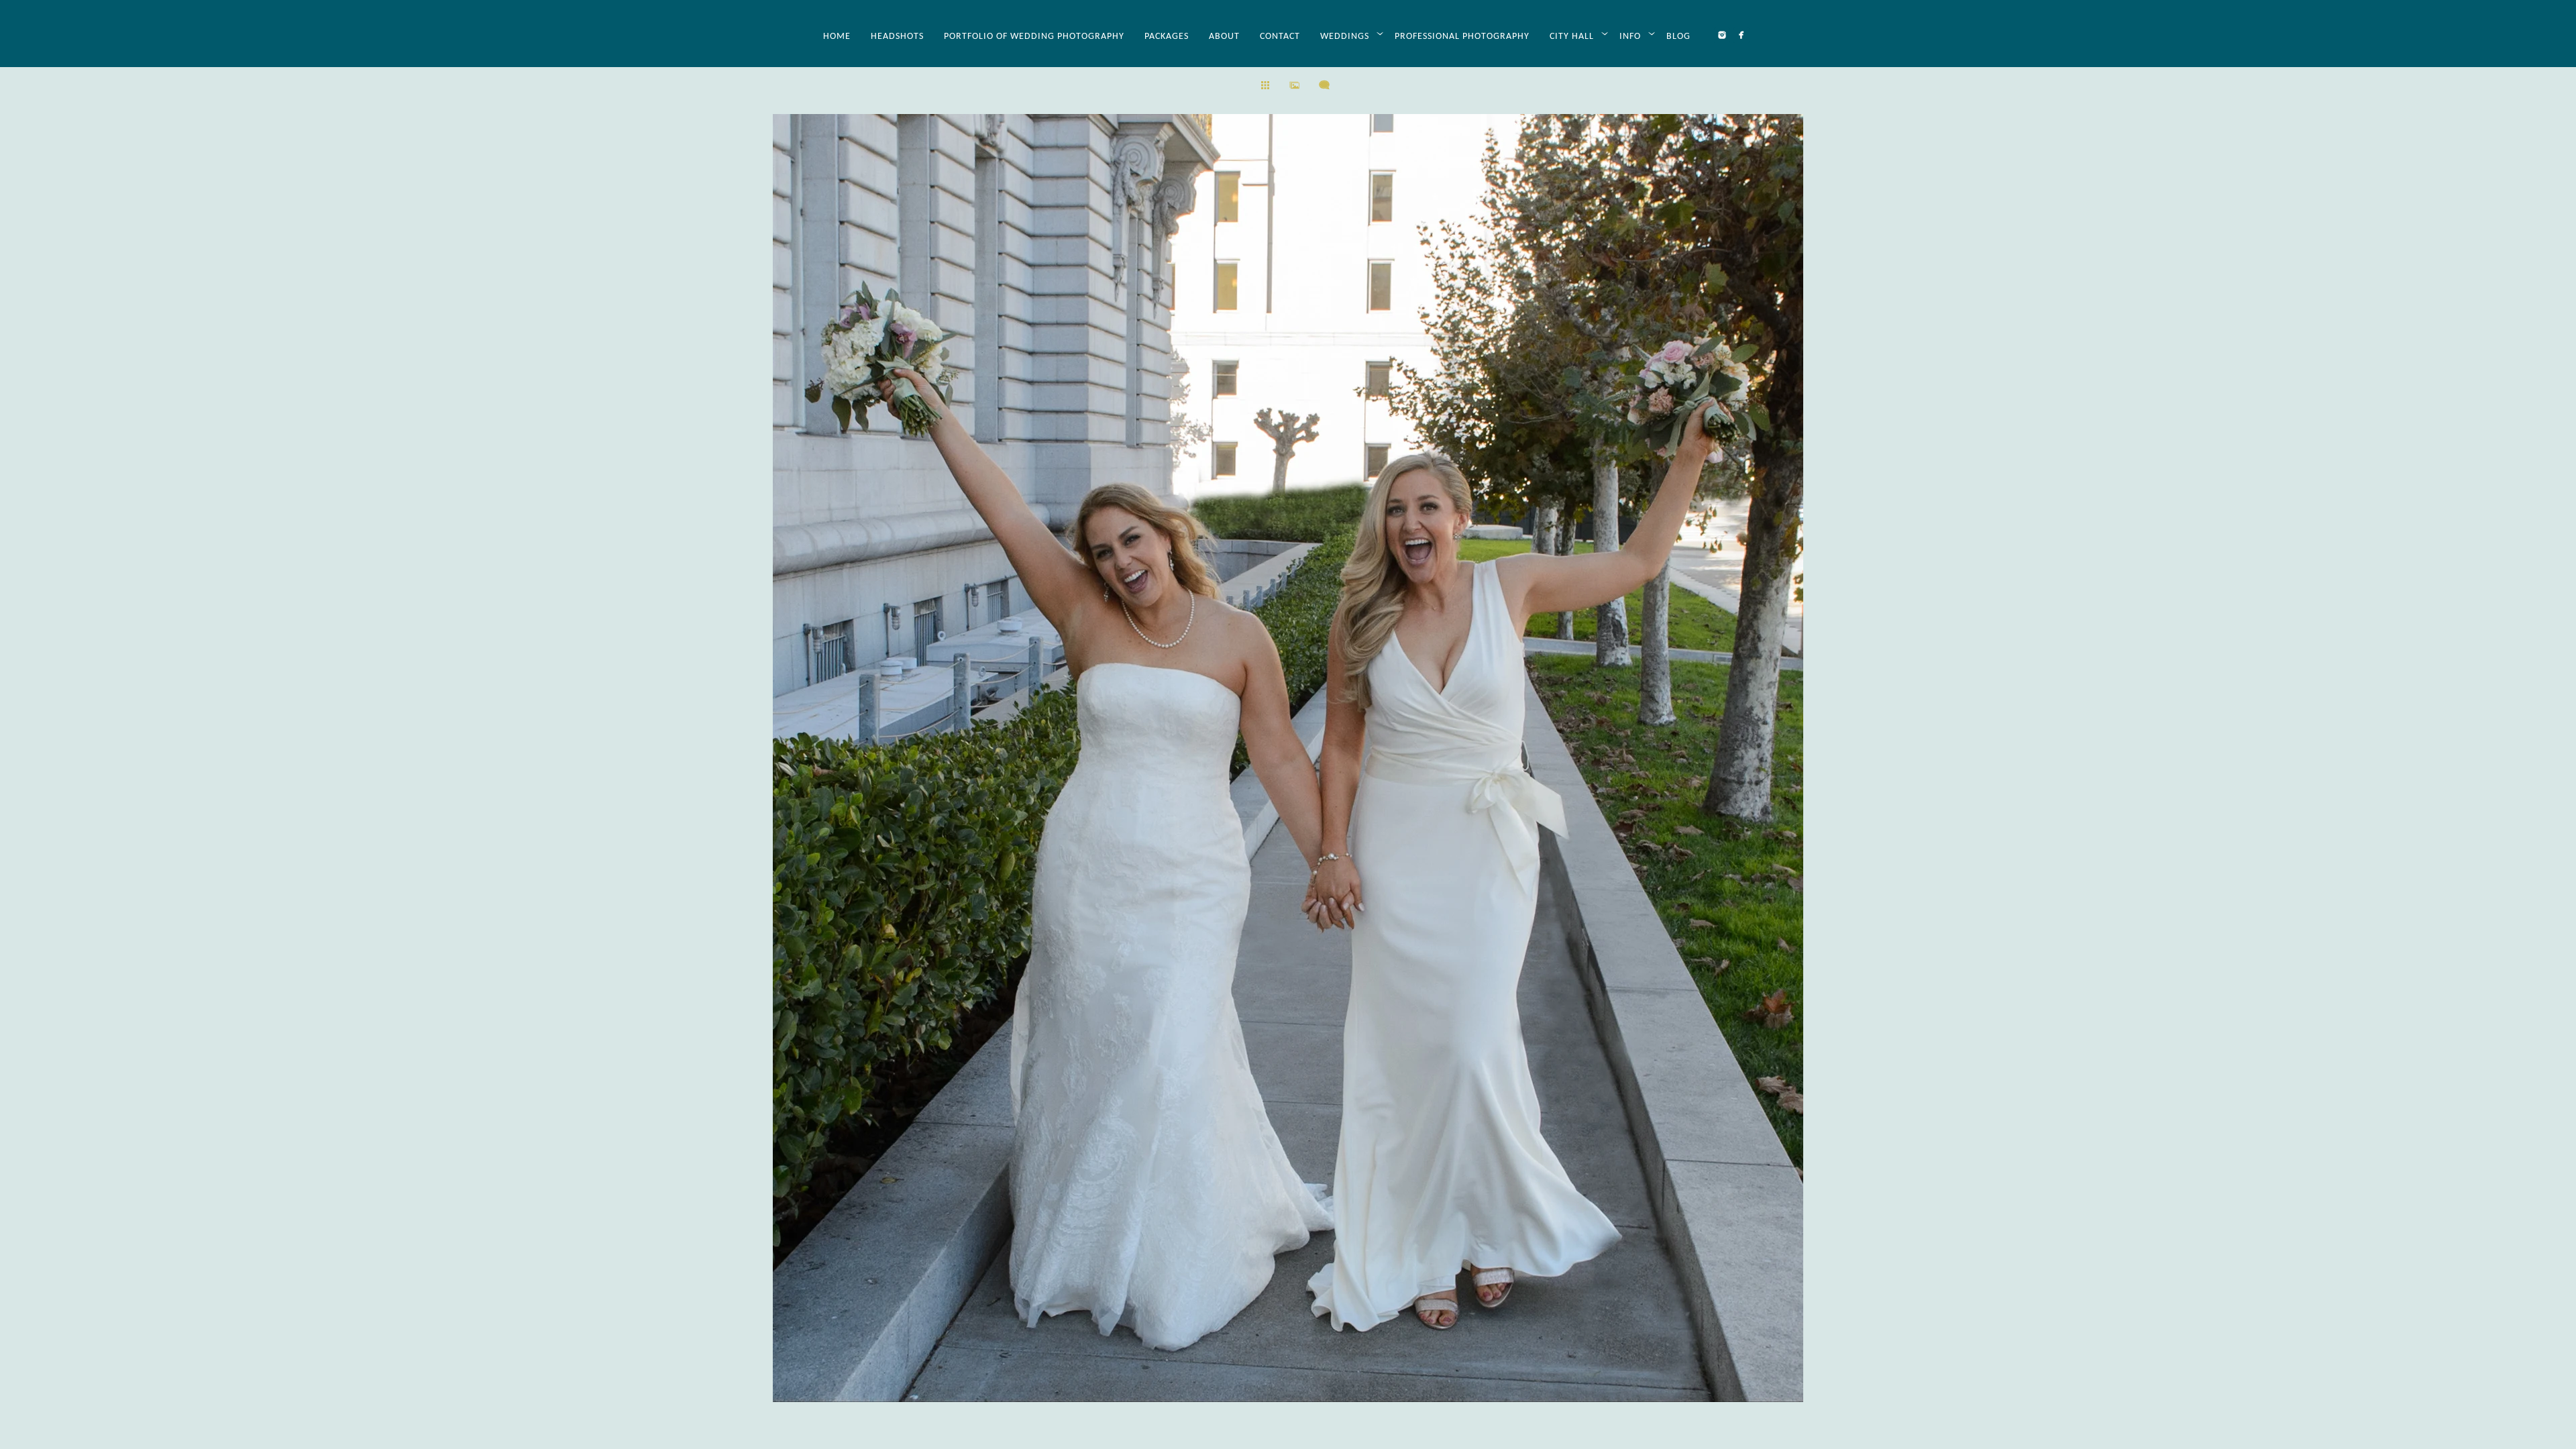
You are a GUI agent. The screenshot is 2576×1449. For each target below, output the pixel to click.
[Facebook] (1741, 35)
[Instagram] (1722, 35)
